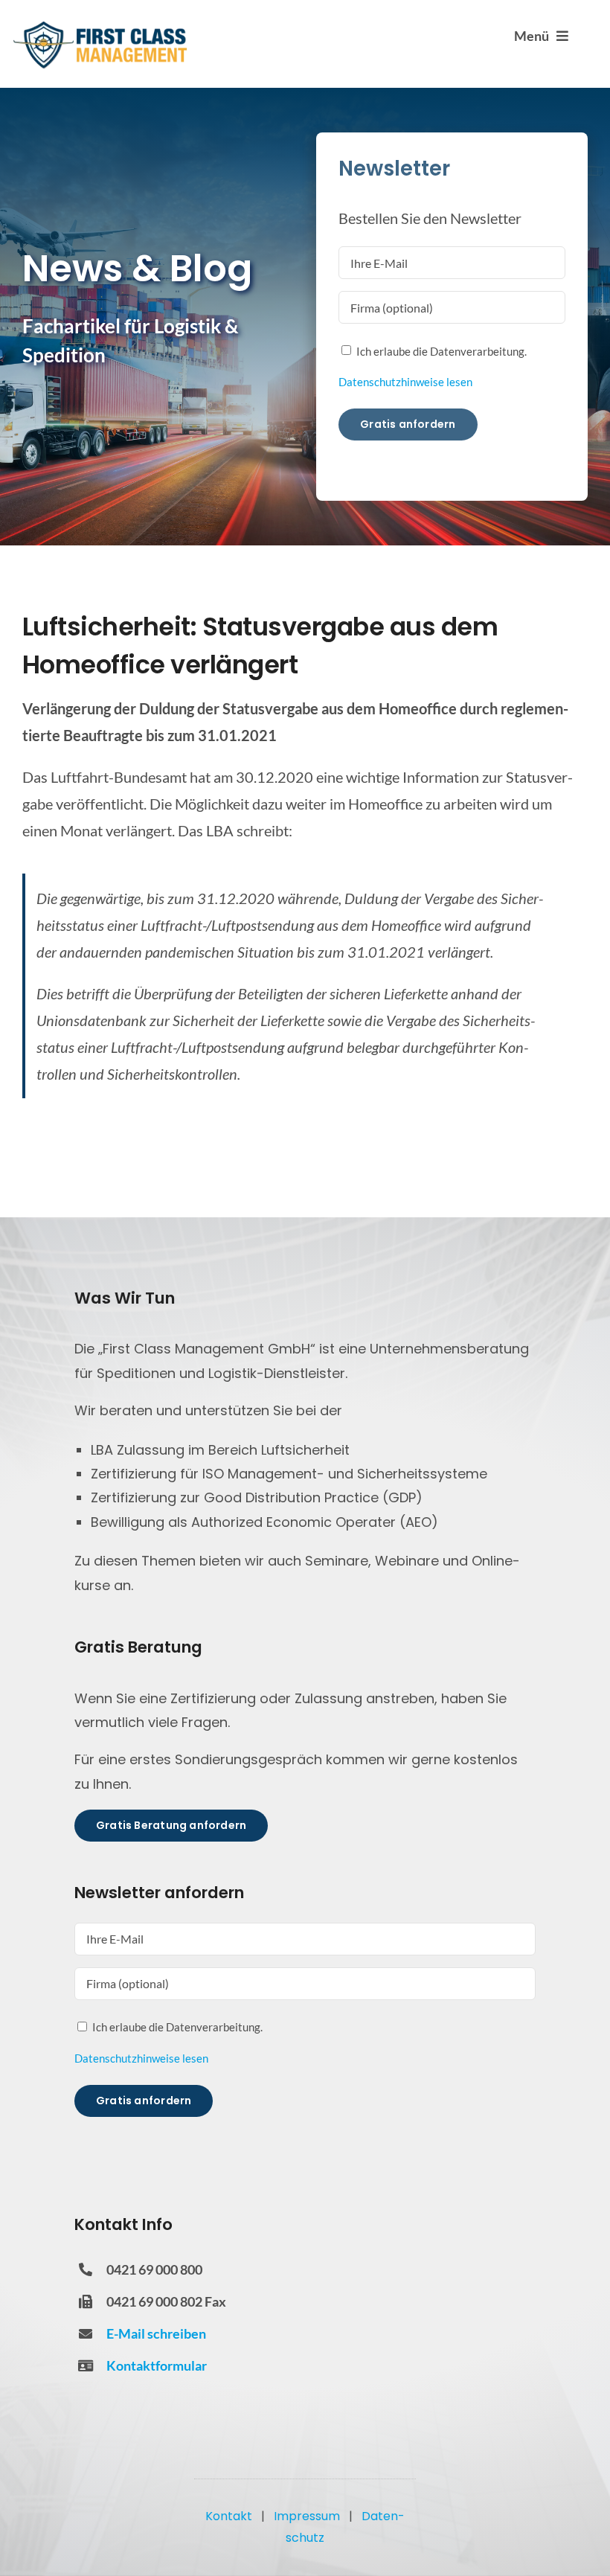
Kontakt (229, 2516)
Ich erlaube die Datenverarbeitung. (442, 351)
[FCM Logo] (100, 26)
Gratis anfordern (408, 424)
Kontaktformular (157, 2365)
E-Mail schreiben (156, 2333)
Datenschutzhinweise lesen (405, 382)
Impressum (307, 2516)
